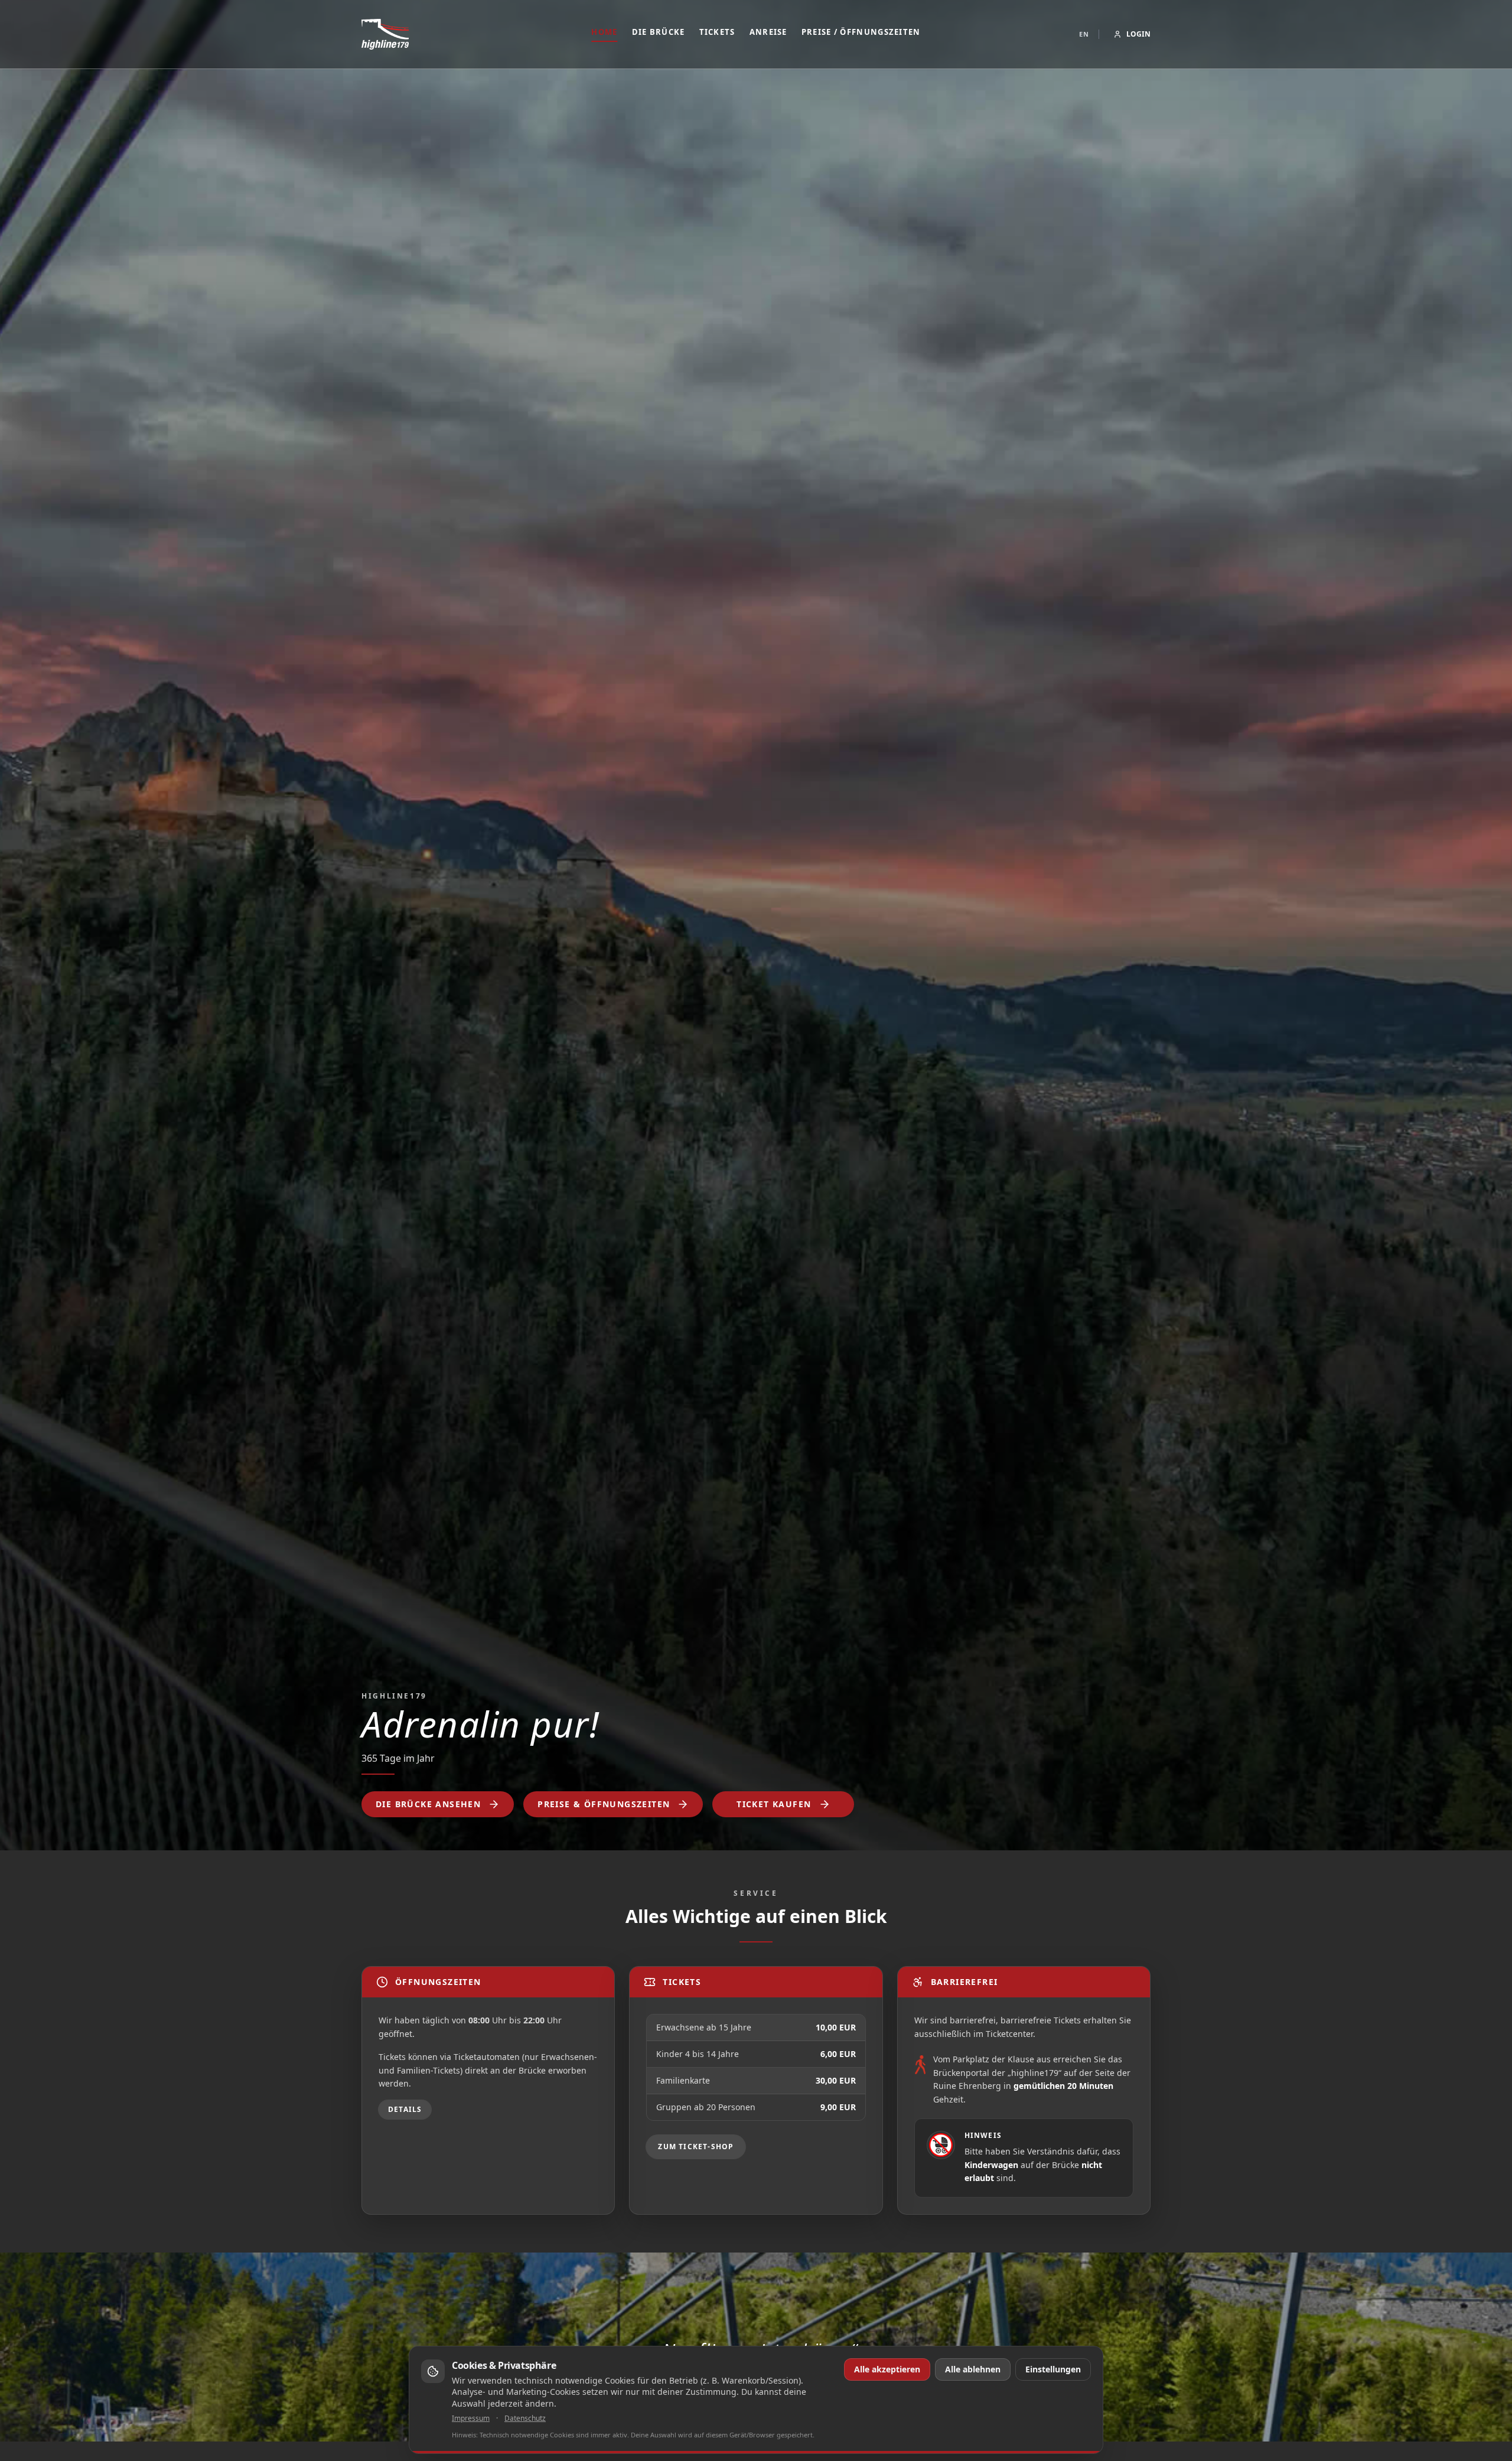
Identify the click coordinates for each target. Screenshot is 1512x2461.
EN (1084, 34)
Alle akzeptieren (887, 2369)
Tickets (717, 32)
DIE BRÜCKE (659, 32)
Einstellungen (1053, 2369)
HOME (604, 32)
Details (405, 2109)
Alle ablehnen (973, 2369)
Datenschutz (525, 2418)
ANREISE (768, 32)
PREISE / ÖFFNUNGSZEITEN (861, 32)
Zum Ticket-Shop (696, 2147)
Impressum (471, 2418)
